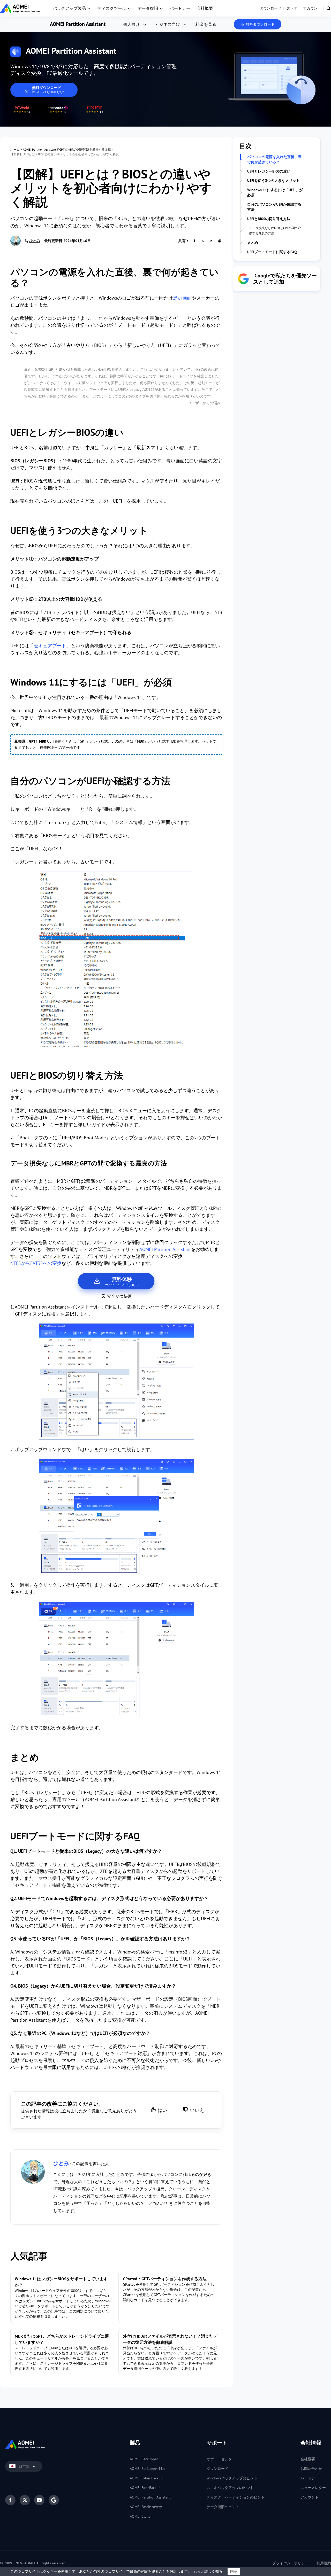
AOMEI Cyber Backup (146, 2478)
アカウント (312, 8)
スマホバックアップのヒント (230, 2488)
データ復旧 (148, 8)
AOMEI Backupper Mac (148, 2469)
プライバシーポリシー (290, 2563)
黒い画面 (182, 298)
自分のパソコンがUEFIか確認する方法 (274, 207)
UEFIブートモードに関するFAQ (272, 252)
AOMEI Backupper (144, 2459)
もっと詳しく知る (208, 2571)
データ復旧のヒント (223, 2507)
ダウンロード (270, 8)
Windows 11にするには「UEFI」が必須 (275, 192)
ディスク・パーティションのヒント (236, 2497)
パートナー (180, 8)
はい (162, 2110)
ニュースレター (313, 2488)
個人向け (131, 24)
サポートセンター (221, 2459)
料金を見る (206, 24)
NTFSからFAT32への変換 (36, 1263)
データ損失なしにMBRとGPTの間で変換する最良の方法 (275, 231)
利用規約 (324, 2563)
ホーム (15, 149)
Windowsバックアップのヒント (232, 2478)
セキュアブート (50, 646)
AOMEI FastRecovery (146, 2507)
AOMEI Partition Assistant (78, 24)
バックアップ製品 (69, 8)
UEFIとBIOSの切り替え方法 (269, 219)
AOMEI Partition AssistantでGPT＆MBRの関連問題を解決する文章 (67, 149)
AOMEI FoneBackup (145, 2488)
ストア (292, 8)
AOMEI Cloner (141, 2516)
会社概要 (205, 8)
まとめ (253, 243)
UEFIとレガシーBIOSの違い (269, 171)
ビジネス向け (168, 24)
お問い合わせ (311, 2469)
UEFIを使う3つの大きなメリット (273, 181)
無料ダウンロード (260, 24)
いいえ (197, 2110)
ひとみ (35, 241)
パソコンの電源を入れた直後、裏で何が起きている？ (274, 159)
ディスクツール (112, 8)
